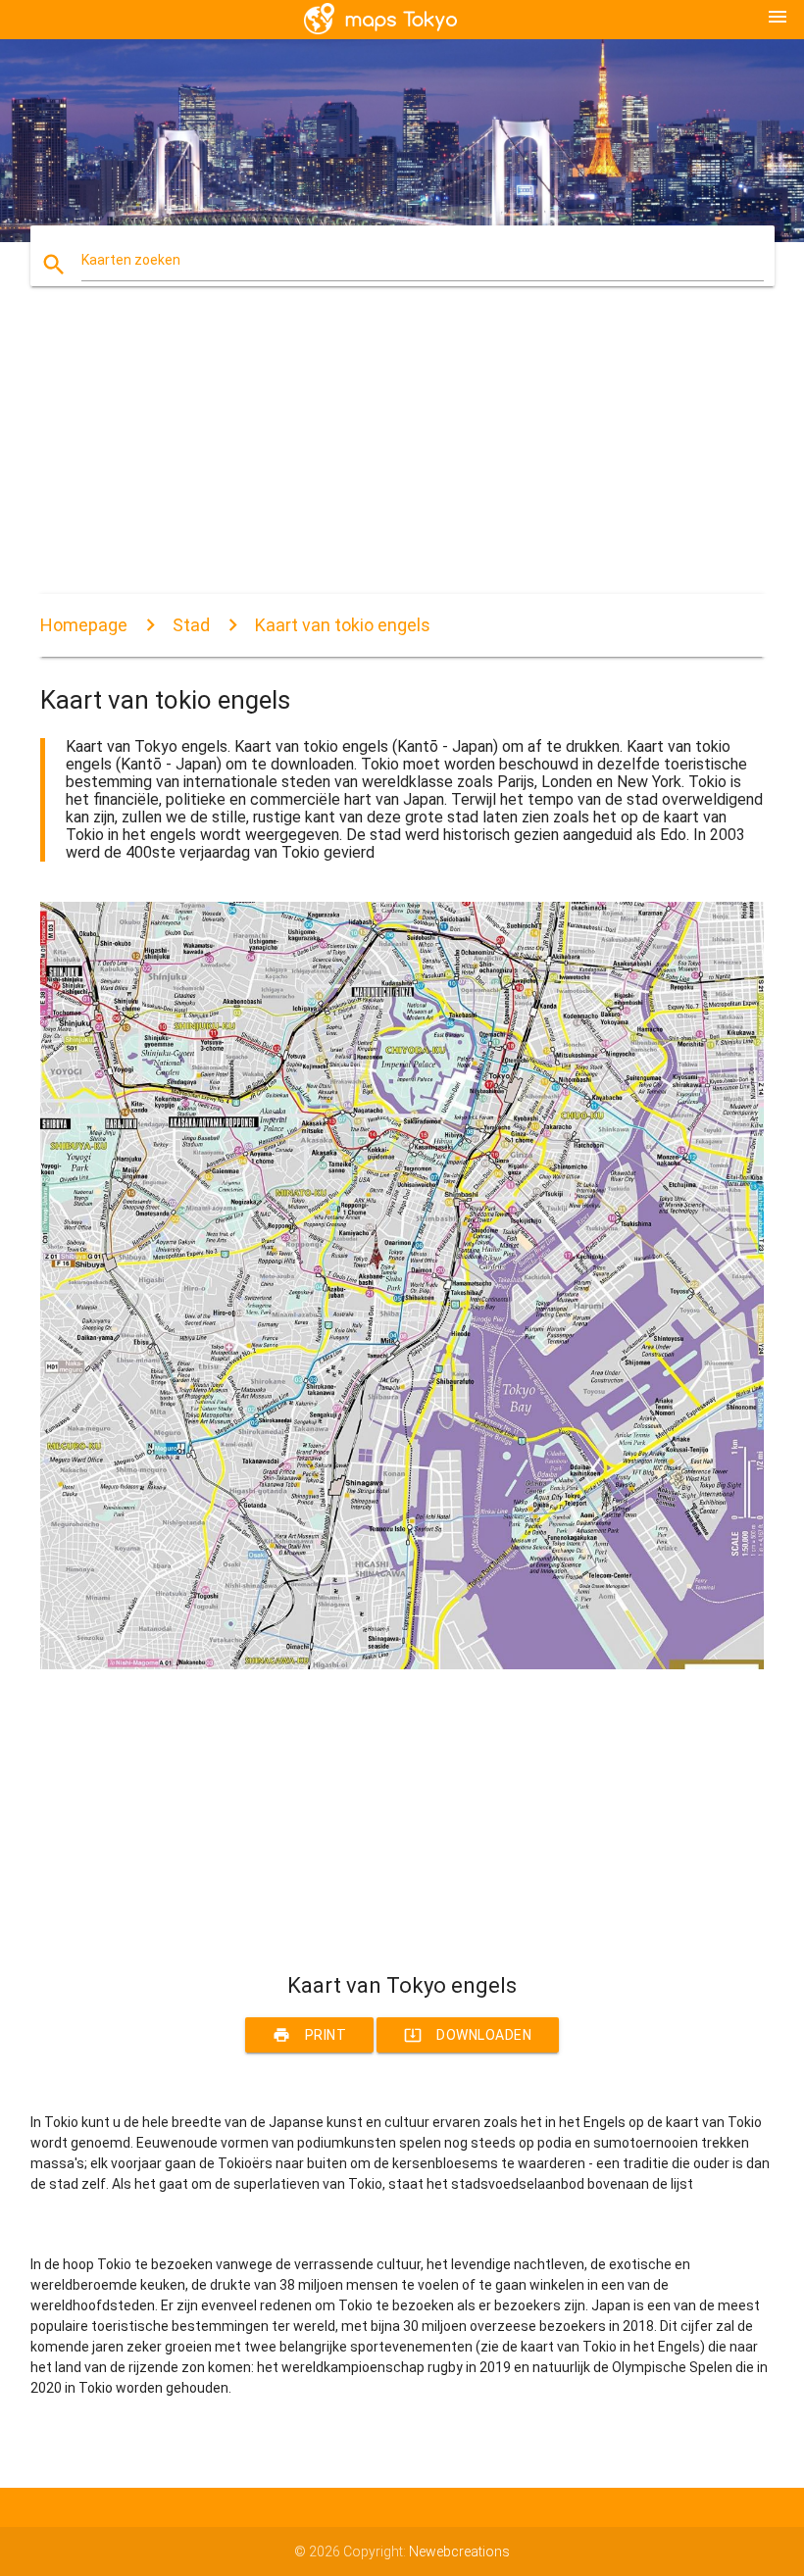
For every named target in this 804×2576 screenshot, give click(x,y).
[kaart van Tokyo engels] (402, 1664)
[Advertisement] (402, 457)
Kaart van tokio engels (343, 625)
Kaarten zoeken (131, 260)
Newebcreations (459, 2551)
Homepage (84, 625)
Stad (191, 625)
